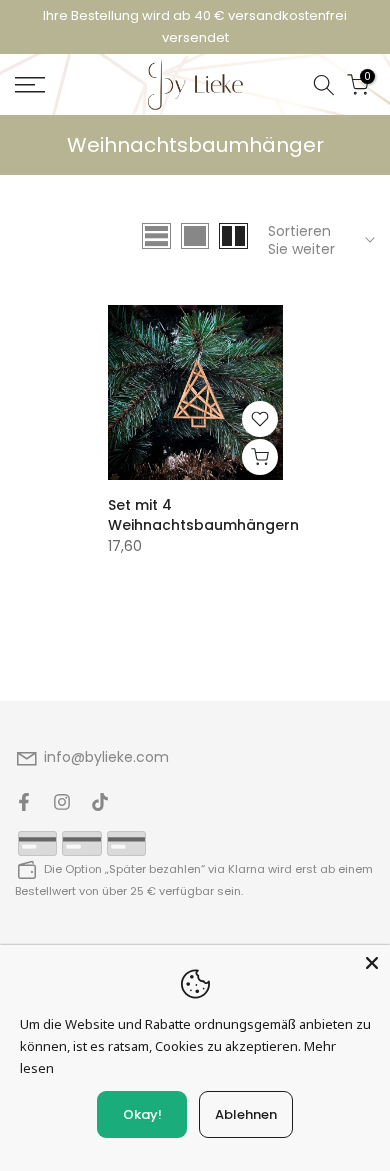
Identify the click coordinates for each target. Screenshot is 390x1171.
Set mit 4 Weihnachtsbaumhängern (203, 515)
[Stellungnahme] (195, 27)
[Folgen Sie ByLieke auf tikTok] (100, 802)
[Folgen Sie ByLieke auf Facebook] (24, 802)
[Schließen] (372, 963)
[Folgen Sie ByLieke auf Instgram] (62, 802)
